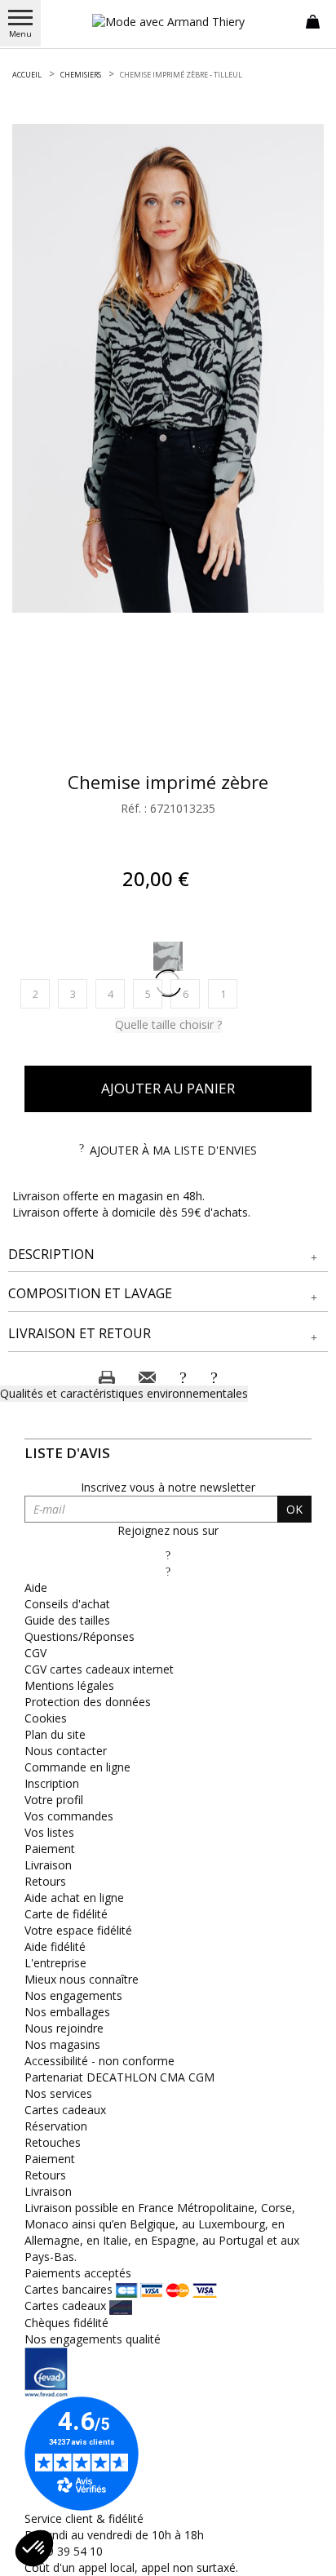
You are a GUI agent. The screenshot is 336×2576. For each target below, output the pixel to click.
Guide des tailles (67, 1620)
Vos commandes (69, 1816)
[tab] (168, 1255)
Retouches (53, 2142)
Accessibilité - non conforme (99, 2061)
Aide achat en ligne (74, 1898)
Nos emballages (67, 2012)
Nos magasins (62, 2044)
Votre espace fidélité (78, 1930)
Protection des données (88, 1702)
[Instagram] (168, 1571)
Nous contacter (66, 1751)
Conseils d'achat (67, 1604)
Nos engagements (73, 1995)
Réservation (56, 2126)
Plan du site (55, 1734)
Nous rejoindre (64, 2028)
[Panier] (313, 20)
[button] (168, 1255)
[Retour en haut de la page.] (307, 2555)
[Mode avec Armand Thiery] (168, 22)
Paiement (50, 1849)
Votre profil (54, 1800)
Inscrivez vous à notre (168, 1487)
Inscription (52, 1783)
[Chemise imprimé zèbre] (168, 368)
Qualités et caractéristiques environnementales (124, 1393)
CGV (35, 1653)
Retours (45, 1881)
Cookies (46, 1718)
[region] (168, 368)
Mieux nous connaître (82, 1979)
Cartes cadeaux (65, 2110)
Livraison (48, 1865)
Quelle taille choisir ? (168, 1024)
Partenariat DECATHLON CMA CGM (119, 2077)
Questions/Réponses (80, 1636)
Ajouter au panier (168, 1088)
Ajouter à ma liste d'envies (173, 1150)
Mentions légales (69, 1685)
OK (294, 1509)
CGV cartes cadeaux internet (99, 1669)
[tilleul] (168, 956)
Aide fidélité (55, 1946)
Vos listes (49, 1832)
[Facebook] (168, 1555)
